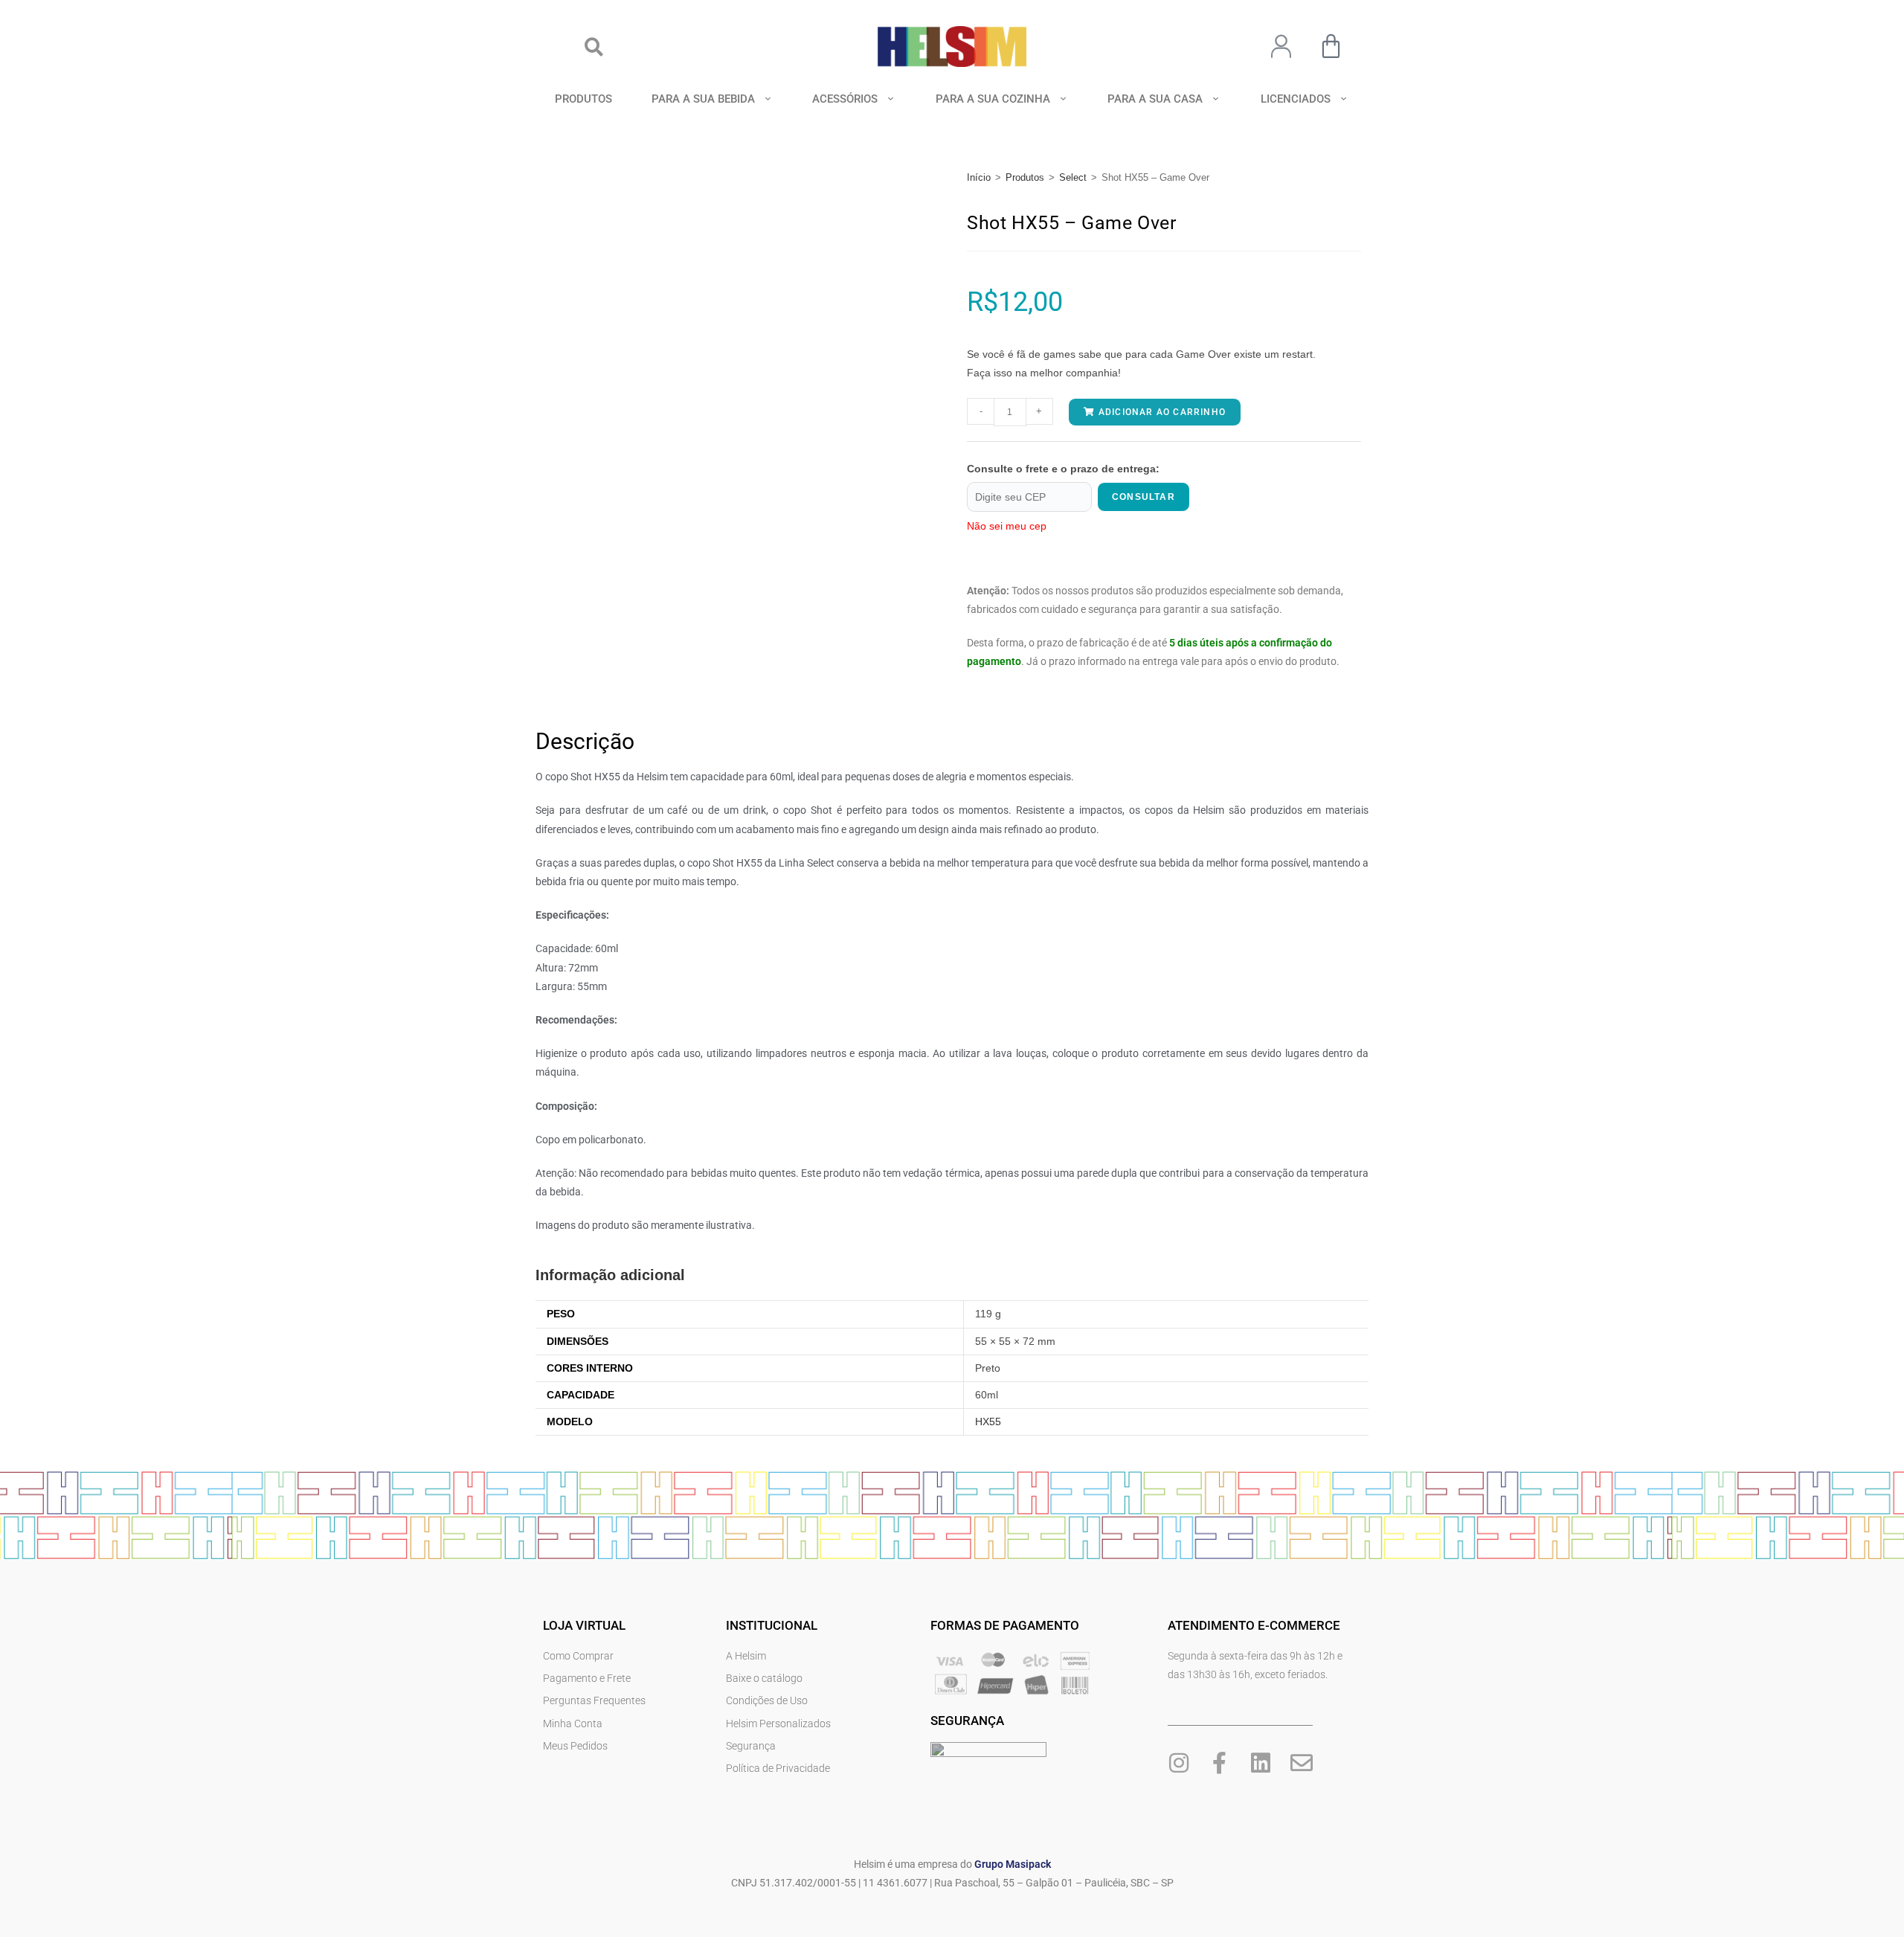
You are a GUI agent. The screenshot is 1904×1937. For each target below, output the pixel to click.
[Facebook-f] (1220, 1763)
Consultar (1144, 497)
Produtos (1025, 177)
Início (979, 177)
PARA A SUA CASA (1155, 99)
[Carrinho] (1331, 46)
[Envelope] (1302, 1763)
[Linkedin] (1261, 1763)
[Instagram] (1179, 1763)
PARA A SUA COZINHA (993, 99)
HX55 (988, 1422)
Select (1073, 177)
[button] (594, 46)
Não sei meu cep (1007, 526)
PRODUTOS (583, 99)
